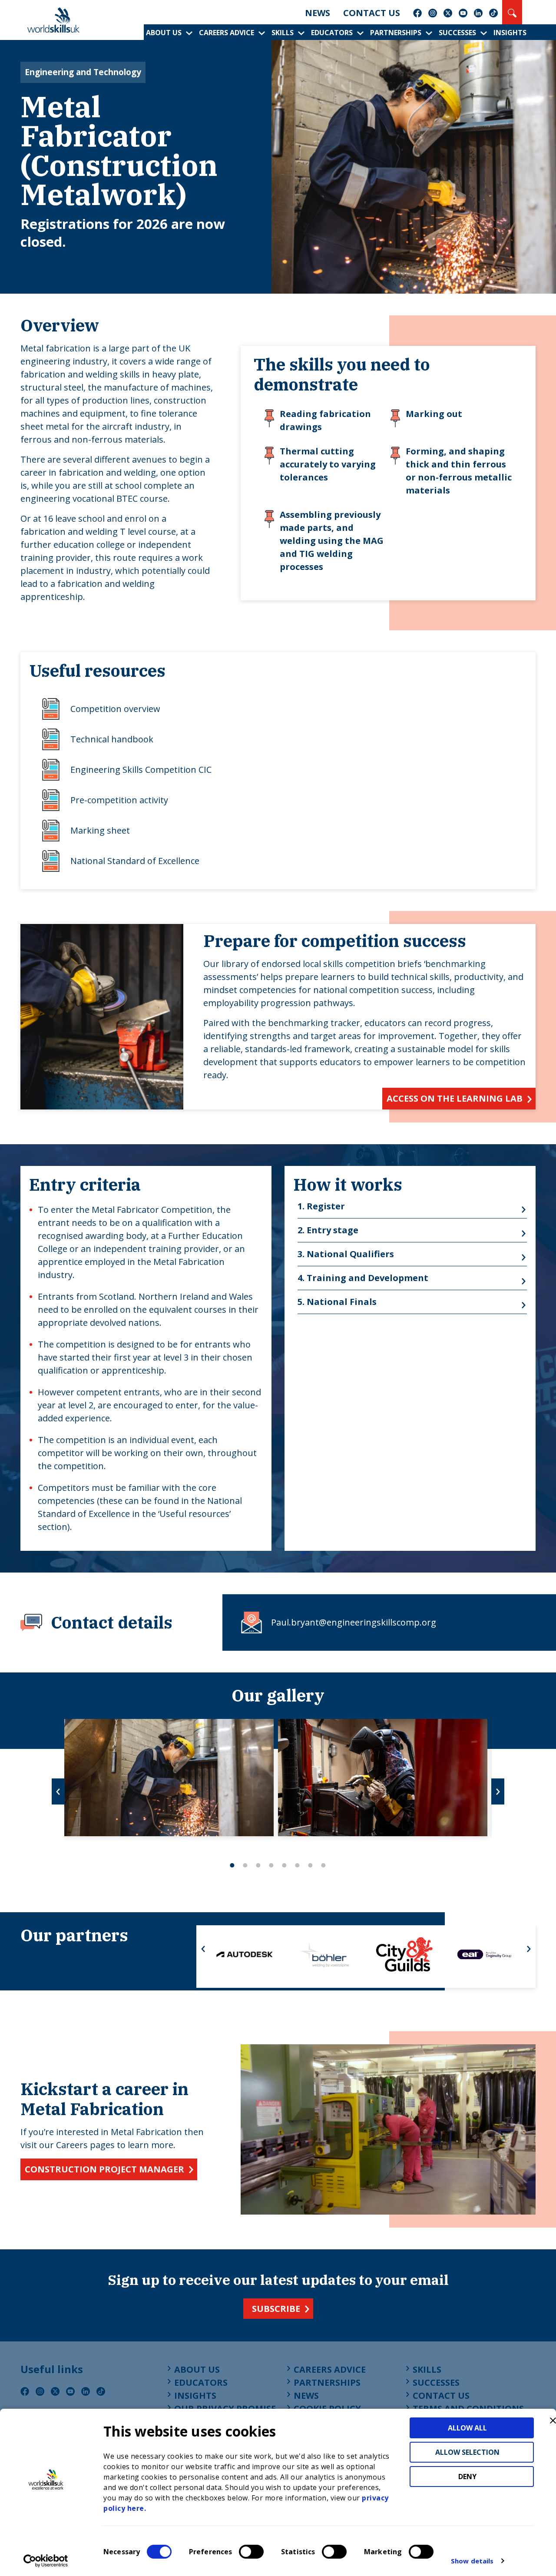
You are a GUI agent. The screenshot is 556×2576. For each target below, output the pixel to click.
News (318, 13)
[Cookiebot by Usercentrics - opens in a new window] (46, 2561)
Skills (283, 33)
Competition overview (115, 709)
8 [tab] (324, 1865)
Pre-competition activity (119, 800)
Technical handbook (112, 739)
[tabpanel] (169, 1778)
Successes (457, 33)
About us (164, 33)
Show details (472, 2561)
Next (498, 1791)
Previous (58, 1791)
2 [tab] (245, 1865)
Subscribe (276, 2309)
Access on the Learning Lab (455, 1098)
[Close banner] (553, 2420)
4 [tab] (271, 1865)
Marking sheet (100, 830)
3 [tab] (258, 1865)
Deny (467, 2477)
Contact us (372, 13)
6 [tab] (298, 1865)
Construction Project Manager (104, 2169)
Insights (510, 33)
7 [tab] (311, 1865)
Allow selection (467, 2452)
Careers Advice (227, 33)
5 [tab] (285, 1865)
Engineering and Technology (83, 72)
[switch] (251, 2552)
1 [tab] (232, 1865)
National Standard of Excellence (135, 861)
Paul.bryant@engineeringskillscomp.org (354, 1622)
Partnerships (396, 33)
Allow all (467, 2428)
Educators (332, 33)
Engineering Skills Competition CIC (141, 770)
